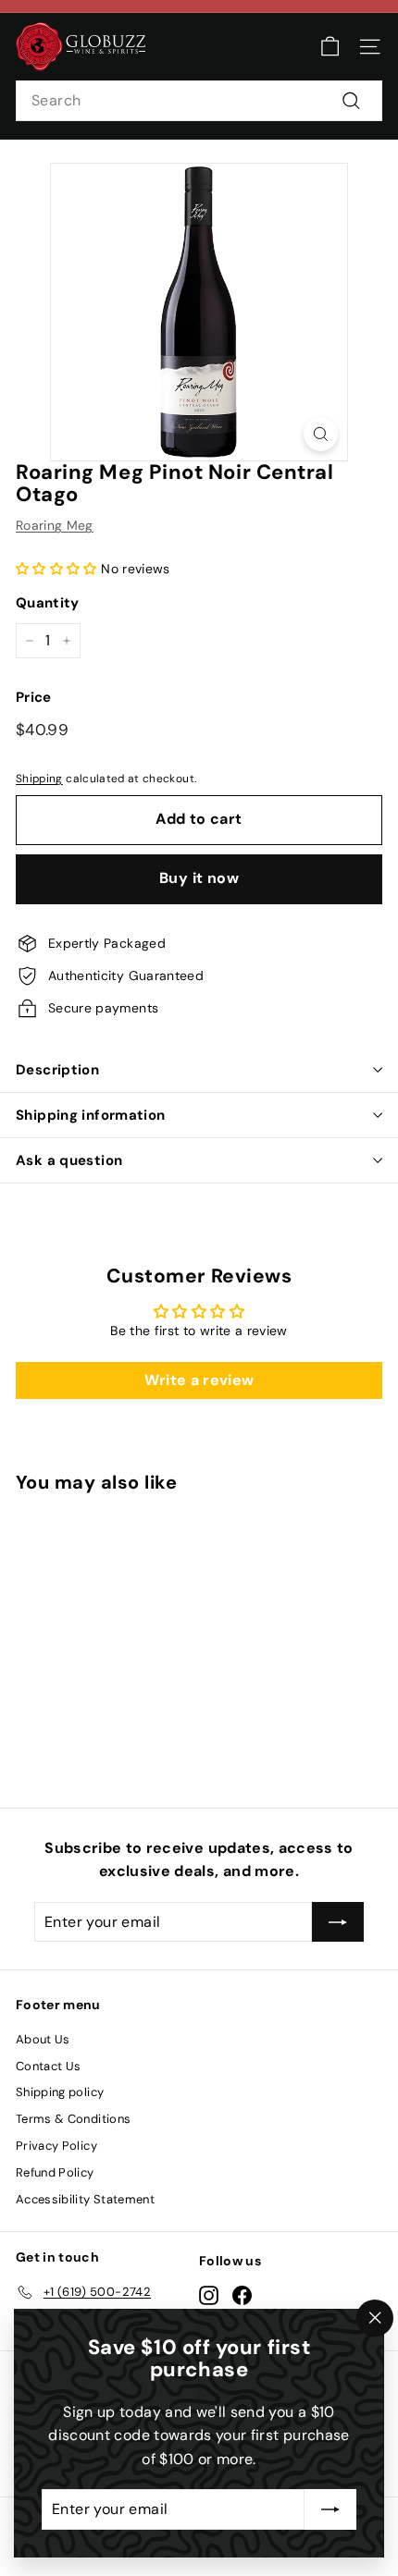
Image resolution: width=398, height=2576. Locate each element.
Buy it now (199, 878)
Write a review (199, 1380)
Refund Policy (55, 2172)
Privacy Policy (56, 2146)
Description (57, 1070)
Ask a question (69, 1160)
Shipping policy (60, 2092)
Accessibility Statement (85, 2199)
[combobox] (199, 101)
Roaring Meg (55, 525)
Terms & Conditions (73, 2119)
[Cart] (330, 47)
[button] (56, 569)
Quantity (48, 603)
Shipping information (91, 1115)
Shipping (39, 779)
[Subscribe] (330, 2509)
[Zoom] (321, 434)
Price (34, 697)
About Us (43, 2039)
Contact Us (49, 2066)
